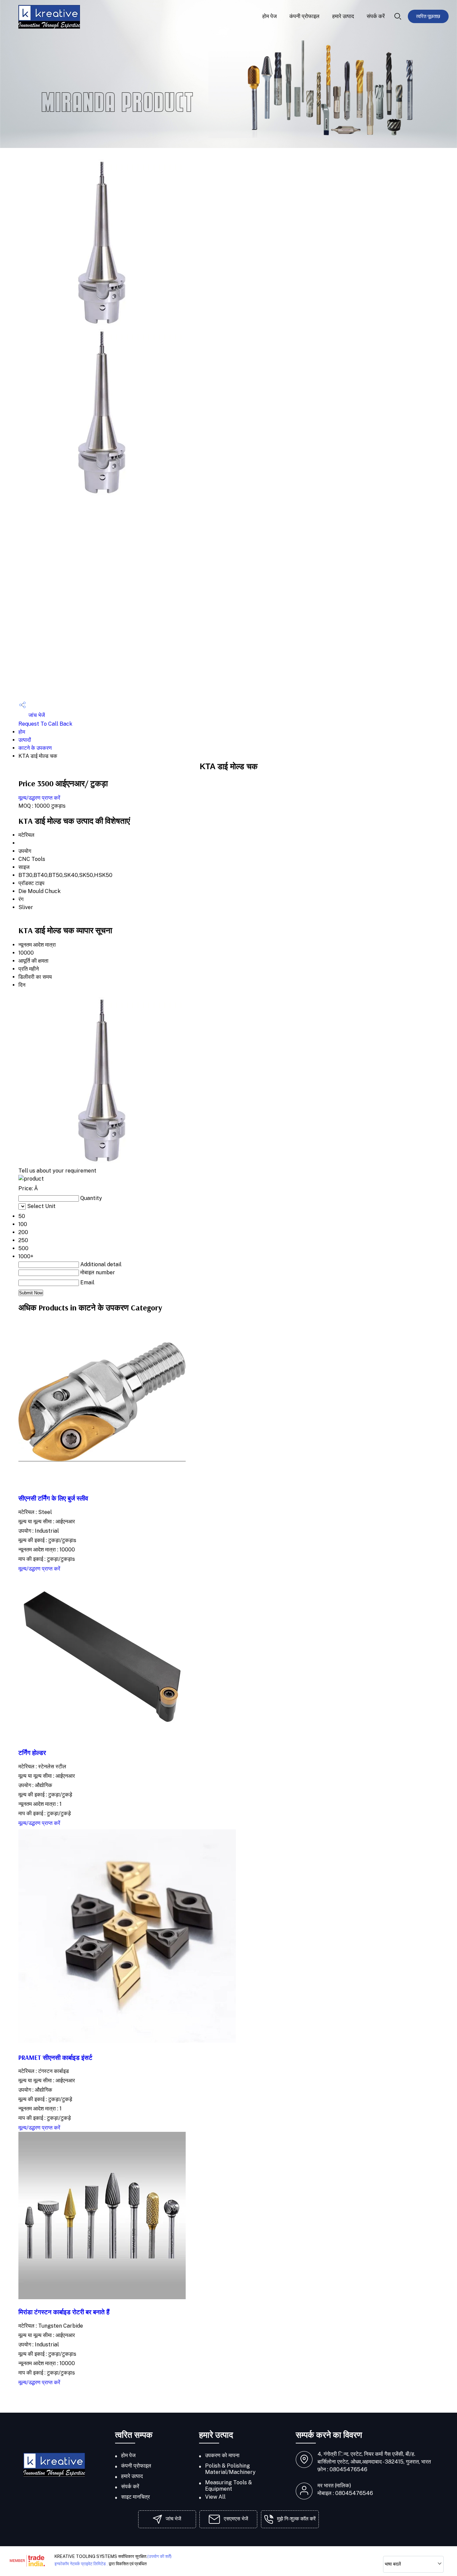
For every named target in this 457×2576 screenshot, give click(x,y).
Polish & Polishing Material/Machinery (230, 2469)
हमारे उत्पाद (343, 16)
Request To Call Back (45, 724)
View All (215, 2497)
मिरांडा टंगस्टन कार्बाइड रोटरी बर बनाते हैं (64, 2312)
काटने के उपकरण (35, 748)
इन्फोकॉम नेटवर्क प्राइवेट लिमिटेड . (81, 2564)
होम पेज (269, 16)
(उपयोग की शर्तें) (159, 2556)
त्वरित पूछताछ (428, 16)
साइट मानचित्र (135, 2497)
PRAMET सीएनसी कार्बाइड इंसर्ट (55, 2058)
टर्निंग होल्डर (32, 1753)
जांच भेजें (36, 715)
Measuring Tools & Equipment (229, 2486)
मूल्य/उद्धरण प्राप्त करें (39, 798)
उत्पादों (25, 740)
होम (22, 732)
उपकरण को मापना (222, 2455)
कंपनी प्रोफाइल (304, 16)
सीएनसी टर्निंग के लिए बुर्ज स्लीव (53, 1498)
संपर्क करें (376, 16)
